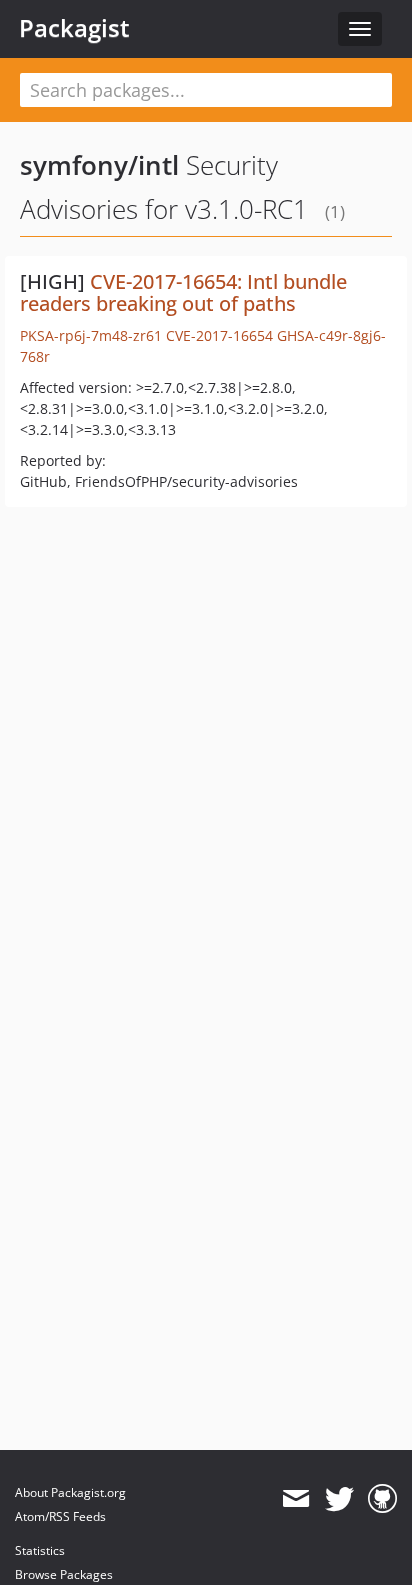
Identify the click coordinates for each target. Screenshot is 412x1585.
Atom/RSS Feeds (60, 1516)
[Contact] (295, 1499)
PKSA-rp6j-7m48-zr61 (91, 335)
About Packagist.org (70, 1492)
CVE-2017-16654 (219, 335)
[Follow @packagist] (339, 1499)
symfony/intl (99, 165)
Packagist (74, 28)
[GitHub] (382, 1499)
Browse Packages (64, 1574)
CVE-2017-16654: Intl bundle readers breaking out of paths (183, 292)
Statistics (40, 1550)
